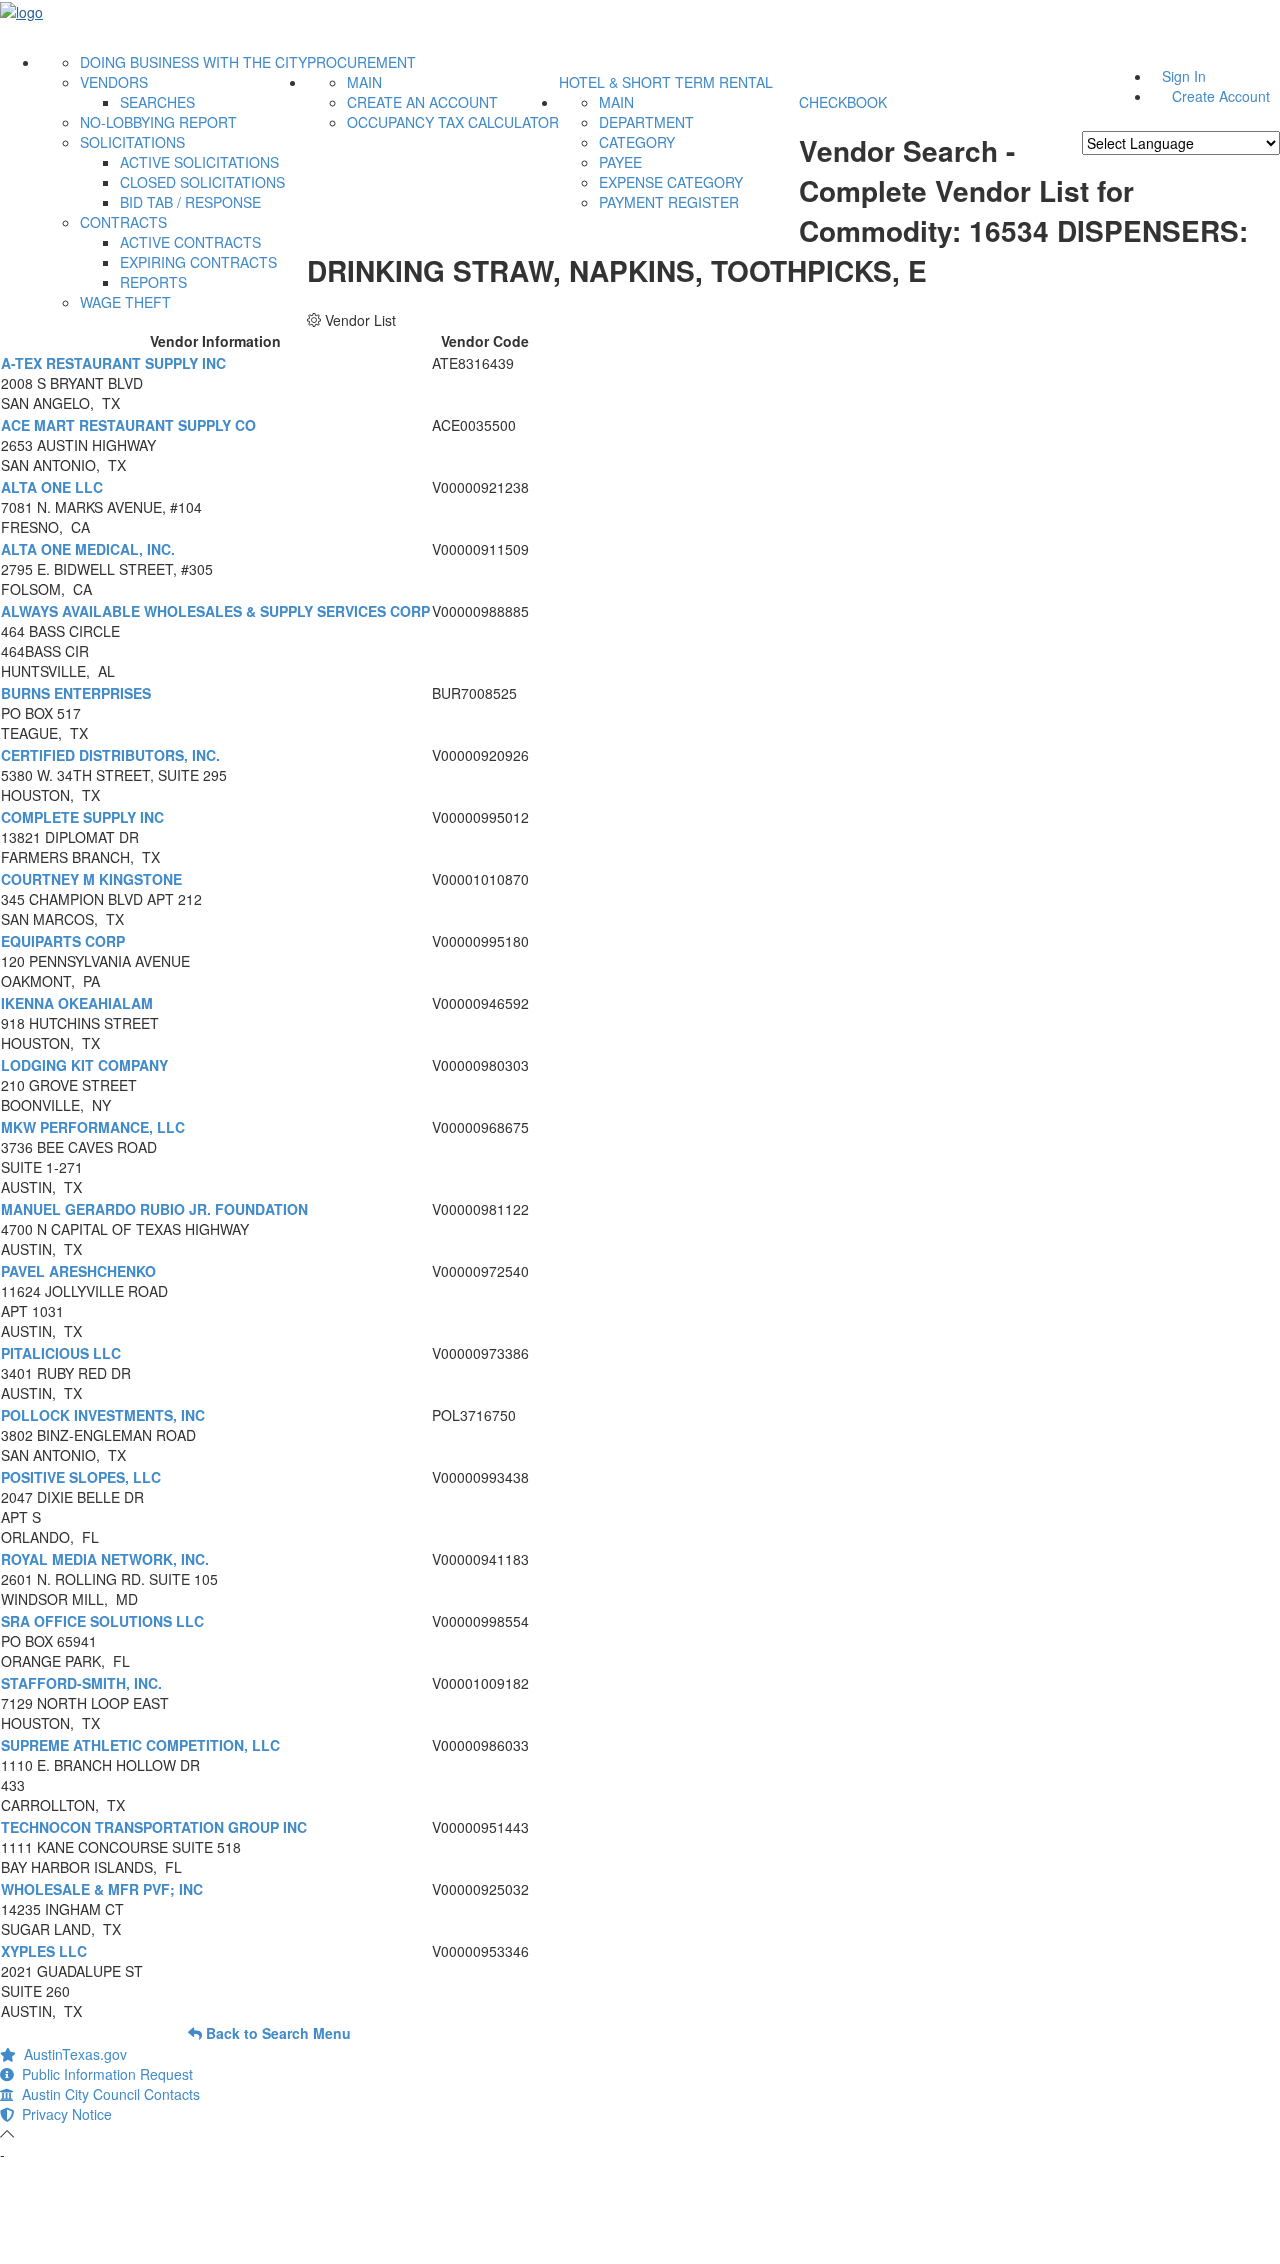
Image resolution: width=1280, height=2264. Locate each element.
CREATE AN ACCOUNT (422, 102)
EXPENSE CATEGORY (671, 182)
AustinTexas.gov (71, 2054)
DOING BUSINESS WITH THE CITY (193, 62)
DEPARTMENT (646, 122)
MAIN (364, 82)
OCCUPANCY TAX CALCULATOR (453, 122)
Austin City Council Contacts (107, 2094)
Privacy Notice (63, 2114)
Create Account (1221, 96)
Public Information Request (103, 2074)
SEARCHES (157, 102)
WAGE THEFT (125, 302)
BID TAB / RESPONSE (190, 202)
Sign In (1184, 76)
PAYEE (620, 162)
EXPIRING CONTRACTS (198, 262)
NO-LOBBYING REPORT (158, 122)
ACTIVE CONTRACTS (190, 242)
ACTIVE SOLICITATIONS (199, 162)
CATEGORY (637, 142)
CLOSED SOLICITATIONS (202, 182)
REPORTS (153, 282)
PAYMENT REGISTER (669, 202)
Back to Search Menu (276, 2033)
